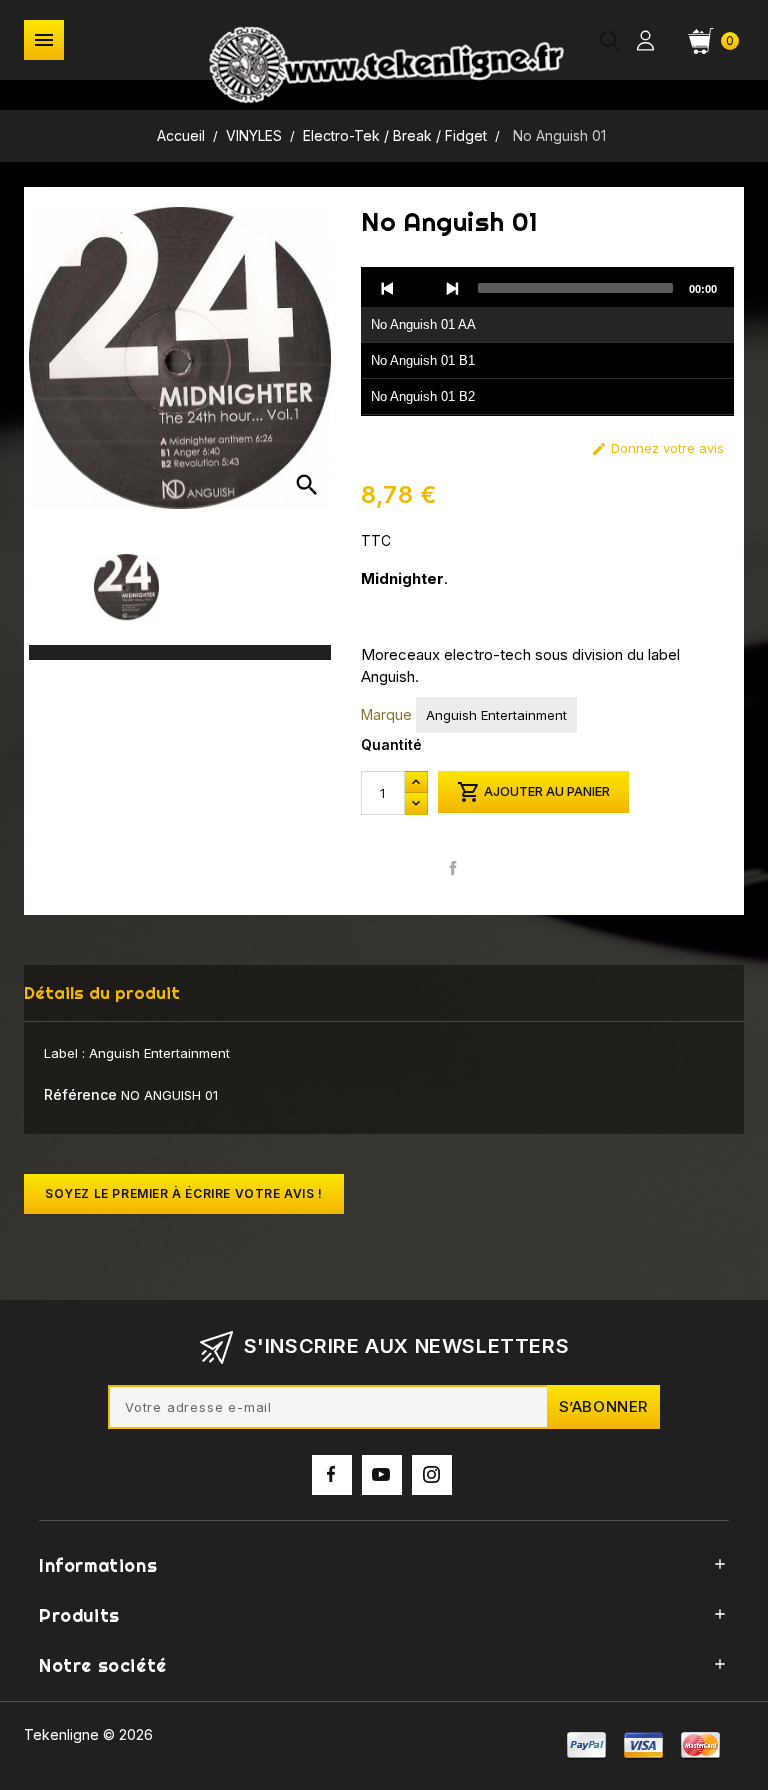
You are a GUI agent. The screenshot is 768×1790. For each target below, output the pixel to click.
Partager (452, 867)
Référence (80, 1094)
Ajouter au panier (533, 792)
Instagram (432, 1475)
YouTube (382, 1475)
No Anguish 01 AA (423, 324)
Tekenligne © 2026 (88, 1734)
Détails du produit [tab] (102, 992)
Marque (386, 714)
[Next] (452, 288)
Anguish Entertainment (496, 715)
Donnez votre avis (657, 448)
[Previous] (388, 288)
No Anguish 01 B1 (423, 360)
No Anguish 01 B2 (423, 396)
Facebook (332, 1475)
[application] (547, 342)
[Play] (420, 288)
